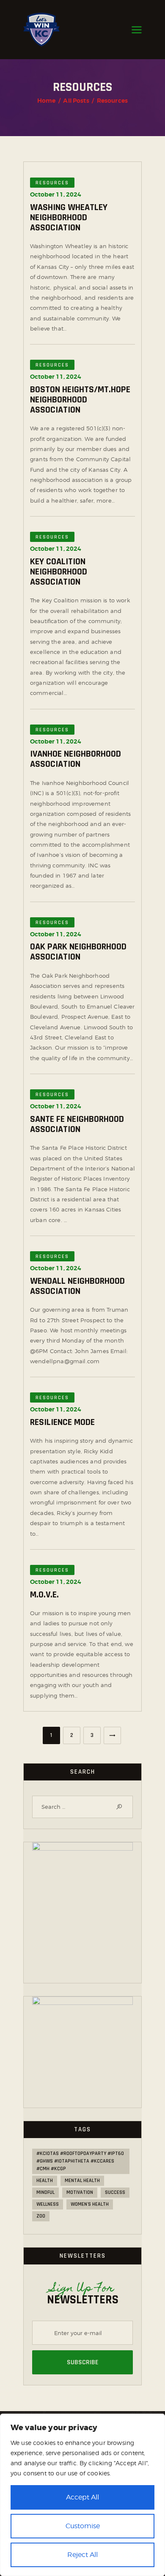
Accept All (82, 2497)
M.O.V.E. (44, 1595)
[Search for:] (82, 1807)
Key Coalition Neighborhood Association (59, 572)
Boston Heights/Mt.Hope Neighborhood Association (80, 400)
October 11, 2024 (56, 194)
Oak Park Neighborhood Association (78, 952)
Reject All (82, 2555)
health (45, 2181)
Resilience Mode (62, 1422)
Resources (52, 183)
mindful (45, 2192)
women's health (90, 2204)
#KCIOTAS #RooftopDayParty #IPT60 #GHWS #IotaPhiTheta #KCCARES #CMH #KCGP (80, 2161)
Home (47, 101)
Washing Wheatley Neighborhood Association (69, 218)
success (115, 2192)
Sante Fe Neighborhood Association (77, 1124)
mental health (82, 2181)
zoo (41, 2216)
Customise (83, 2526)
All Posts (76, 101)
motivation (80, 2192)
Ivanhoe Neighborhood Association (76, 759)
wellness (48, 2204)
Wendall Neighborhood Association (77, 1286)
